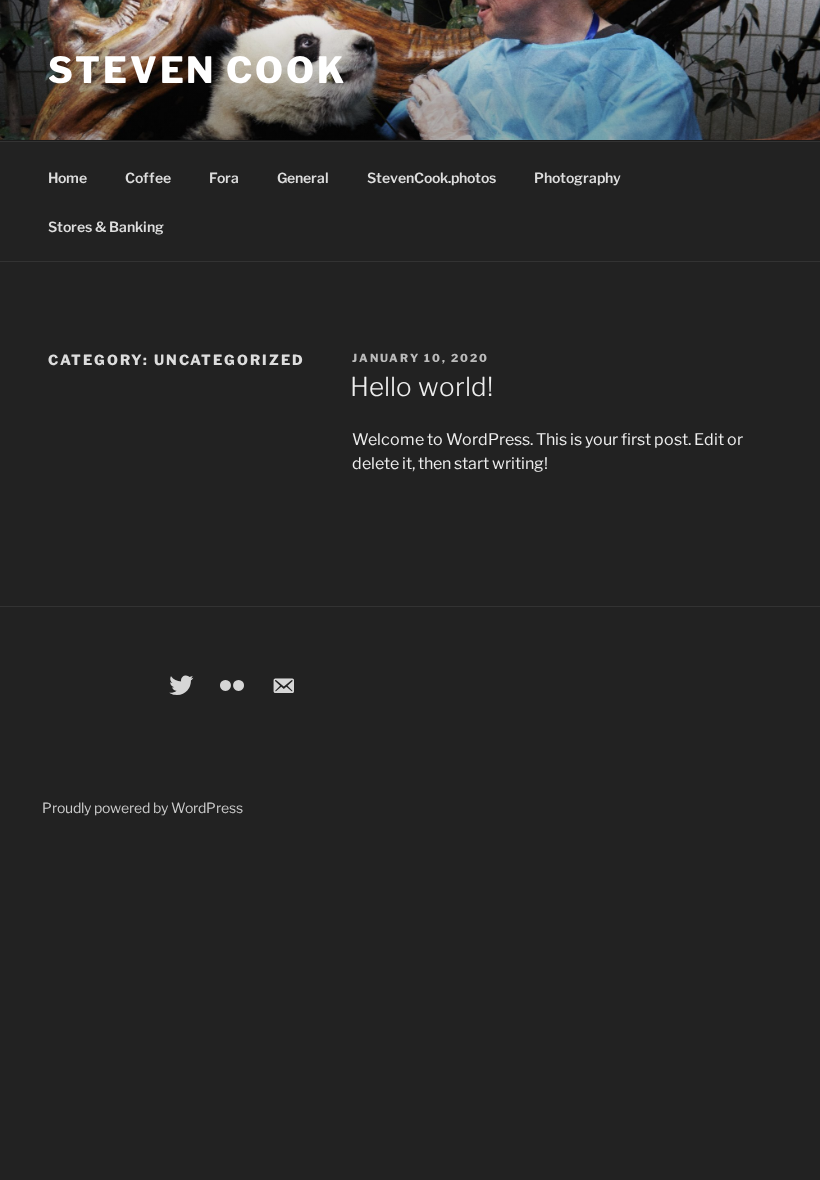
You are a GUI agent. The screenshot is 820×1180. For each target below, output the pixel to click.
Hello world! (421, 386)
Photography (577, 177)
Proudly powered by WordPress (142, 807)
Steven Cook (197, 70)
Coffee (148, 177)
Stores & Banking (106, 226)
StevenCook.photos (431, 177)
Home (67, 177)
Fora (224, 177)
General (303, 177)
